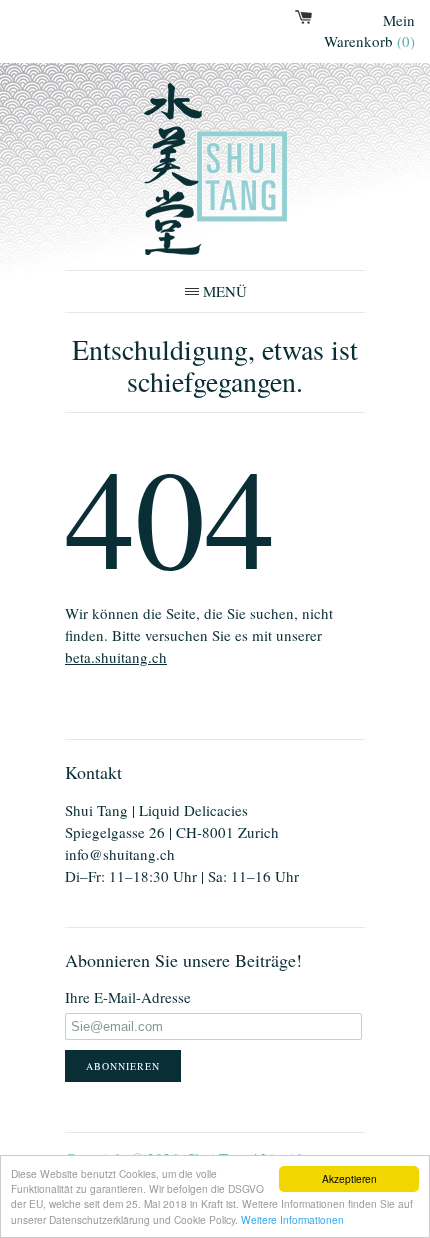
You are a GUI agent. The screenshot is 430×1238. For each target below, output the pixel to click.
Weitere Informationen (292, 1219)
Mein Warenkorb (369, 30)
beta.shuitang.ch (116, 657)
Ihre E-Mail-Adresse (128, 997)
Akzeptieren (349, 1178)
